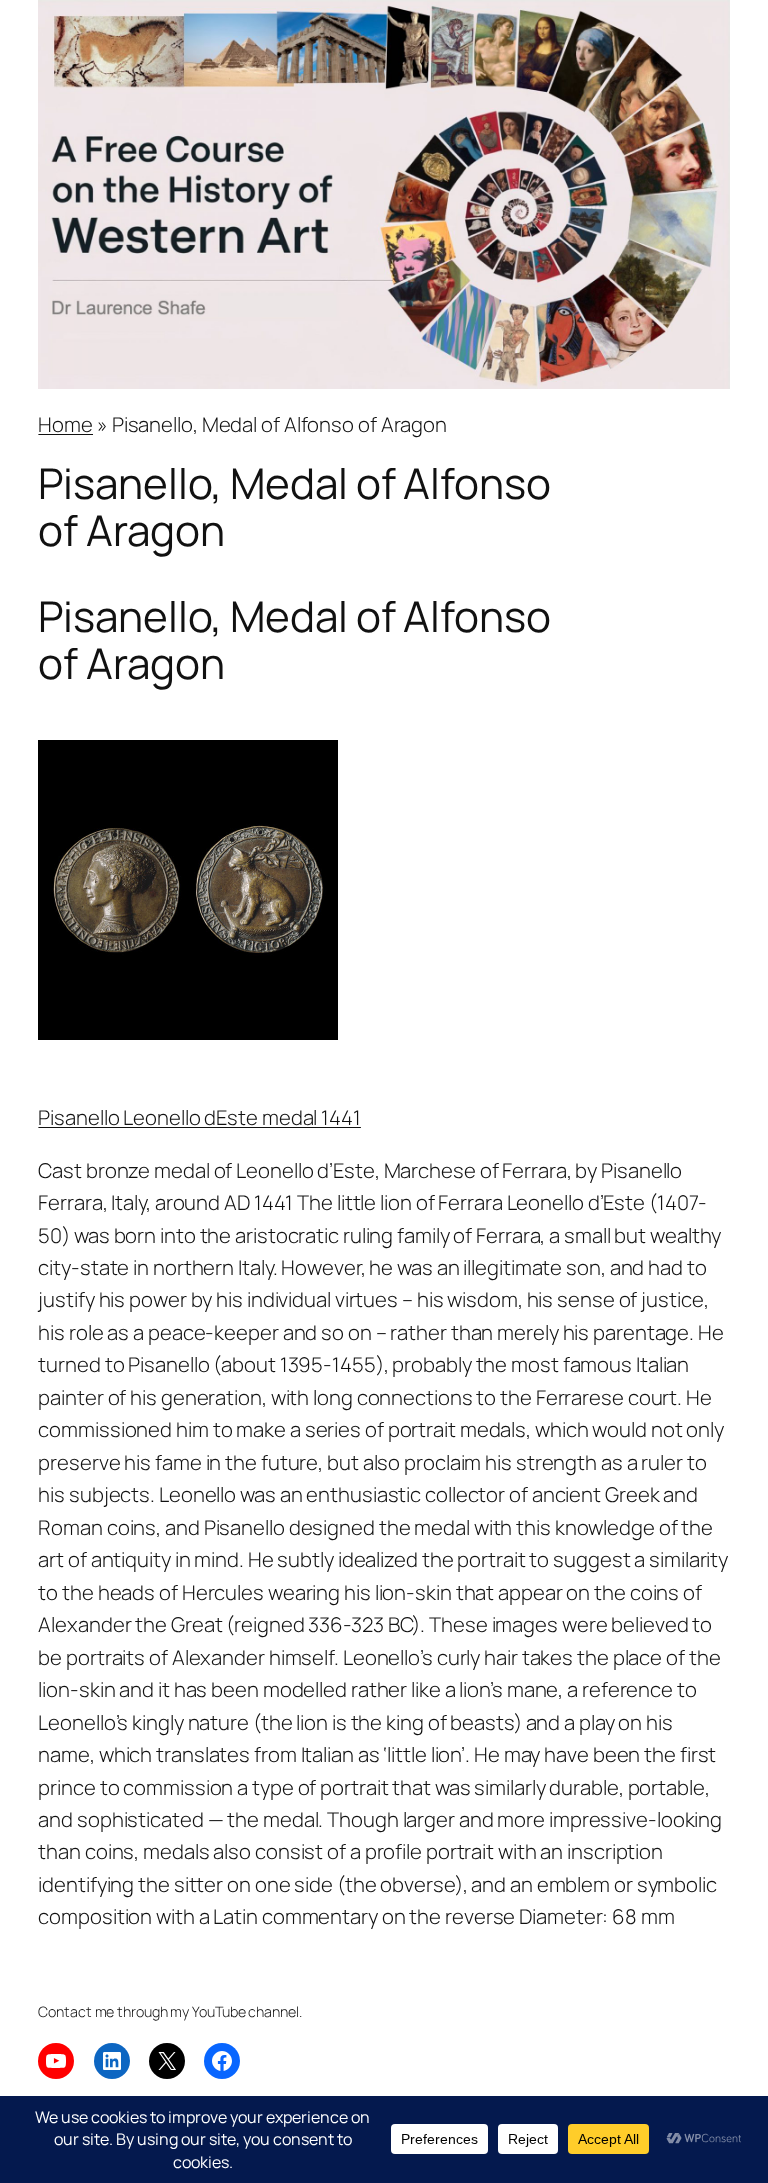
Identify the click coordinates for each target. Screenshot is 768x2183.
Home (65, 424)
